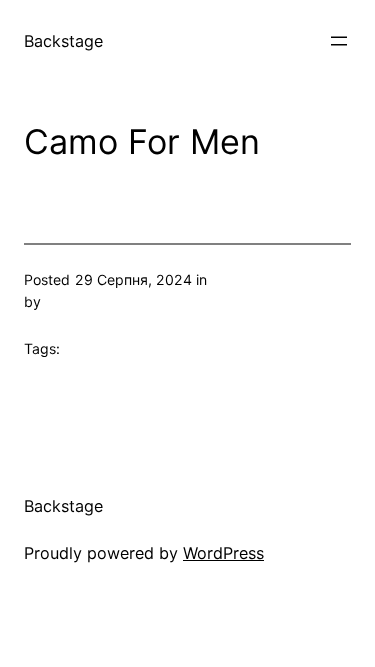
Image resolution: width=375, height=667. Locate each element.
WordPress (223, 553)
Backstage (63, 41)
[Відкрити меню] (339, 41)
